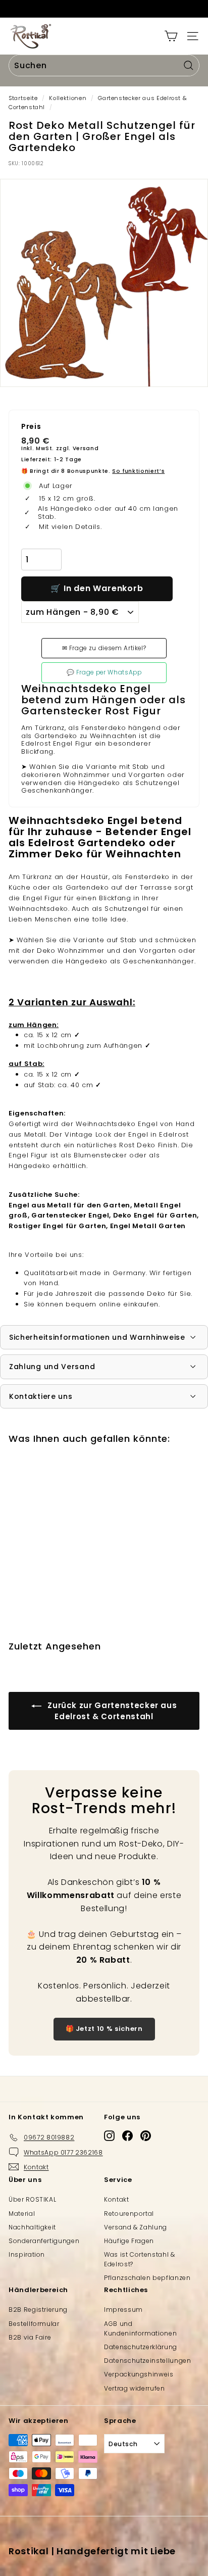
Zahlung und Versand (52, 1367)
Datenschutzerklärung (141, 2347)
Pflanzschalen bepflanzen (147, 2278)
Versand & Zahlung (136, 2227)
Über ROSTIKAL (32, 2199)
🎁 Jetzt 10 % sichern (104, 2029)
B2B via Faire (30, 2337)
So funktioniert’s (138, 471)
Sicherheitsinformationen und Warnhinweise (97, 1337)
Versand (86, 448)
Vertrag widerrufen (135, 2388)
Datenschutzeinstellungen (148, 2361)
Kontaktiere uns (41, 1396)
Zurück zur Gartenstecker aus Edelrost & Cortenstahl (111, 1711)
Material (22, 2214)
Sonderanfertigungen (44, 2241)
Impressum (123, 2310)
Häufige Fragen (129, 2241)
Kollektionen (68, 98)
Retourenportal (129, 2214)
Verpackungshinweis (139, 2374)
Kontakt (117, 2199)
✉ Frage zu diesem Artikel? (104, 648)
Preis (31, 427)
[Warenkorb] (171, 36)
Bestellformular (34, 2324)
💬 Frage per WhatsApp (104, 672)
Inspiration (27, 2254)
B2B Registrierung (38, 2310)
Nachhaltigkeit (32, 2227)
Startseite (23, 98)
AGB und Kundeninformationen (140, 2328)
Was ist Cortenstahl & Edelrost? (140, 2259)
